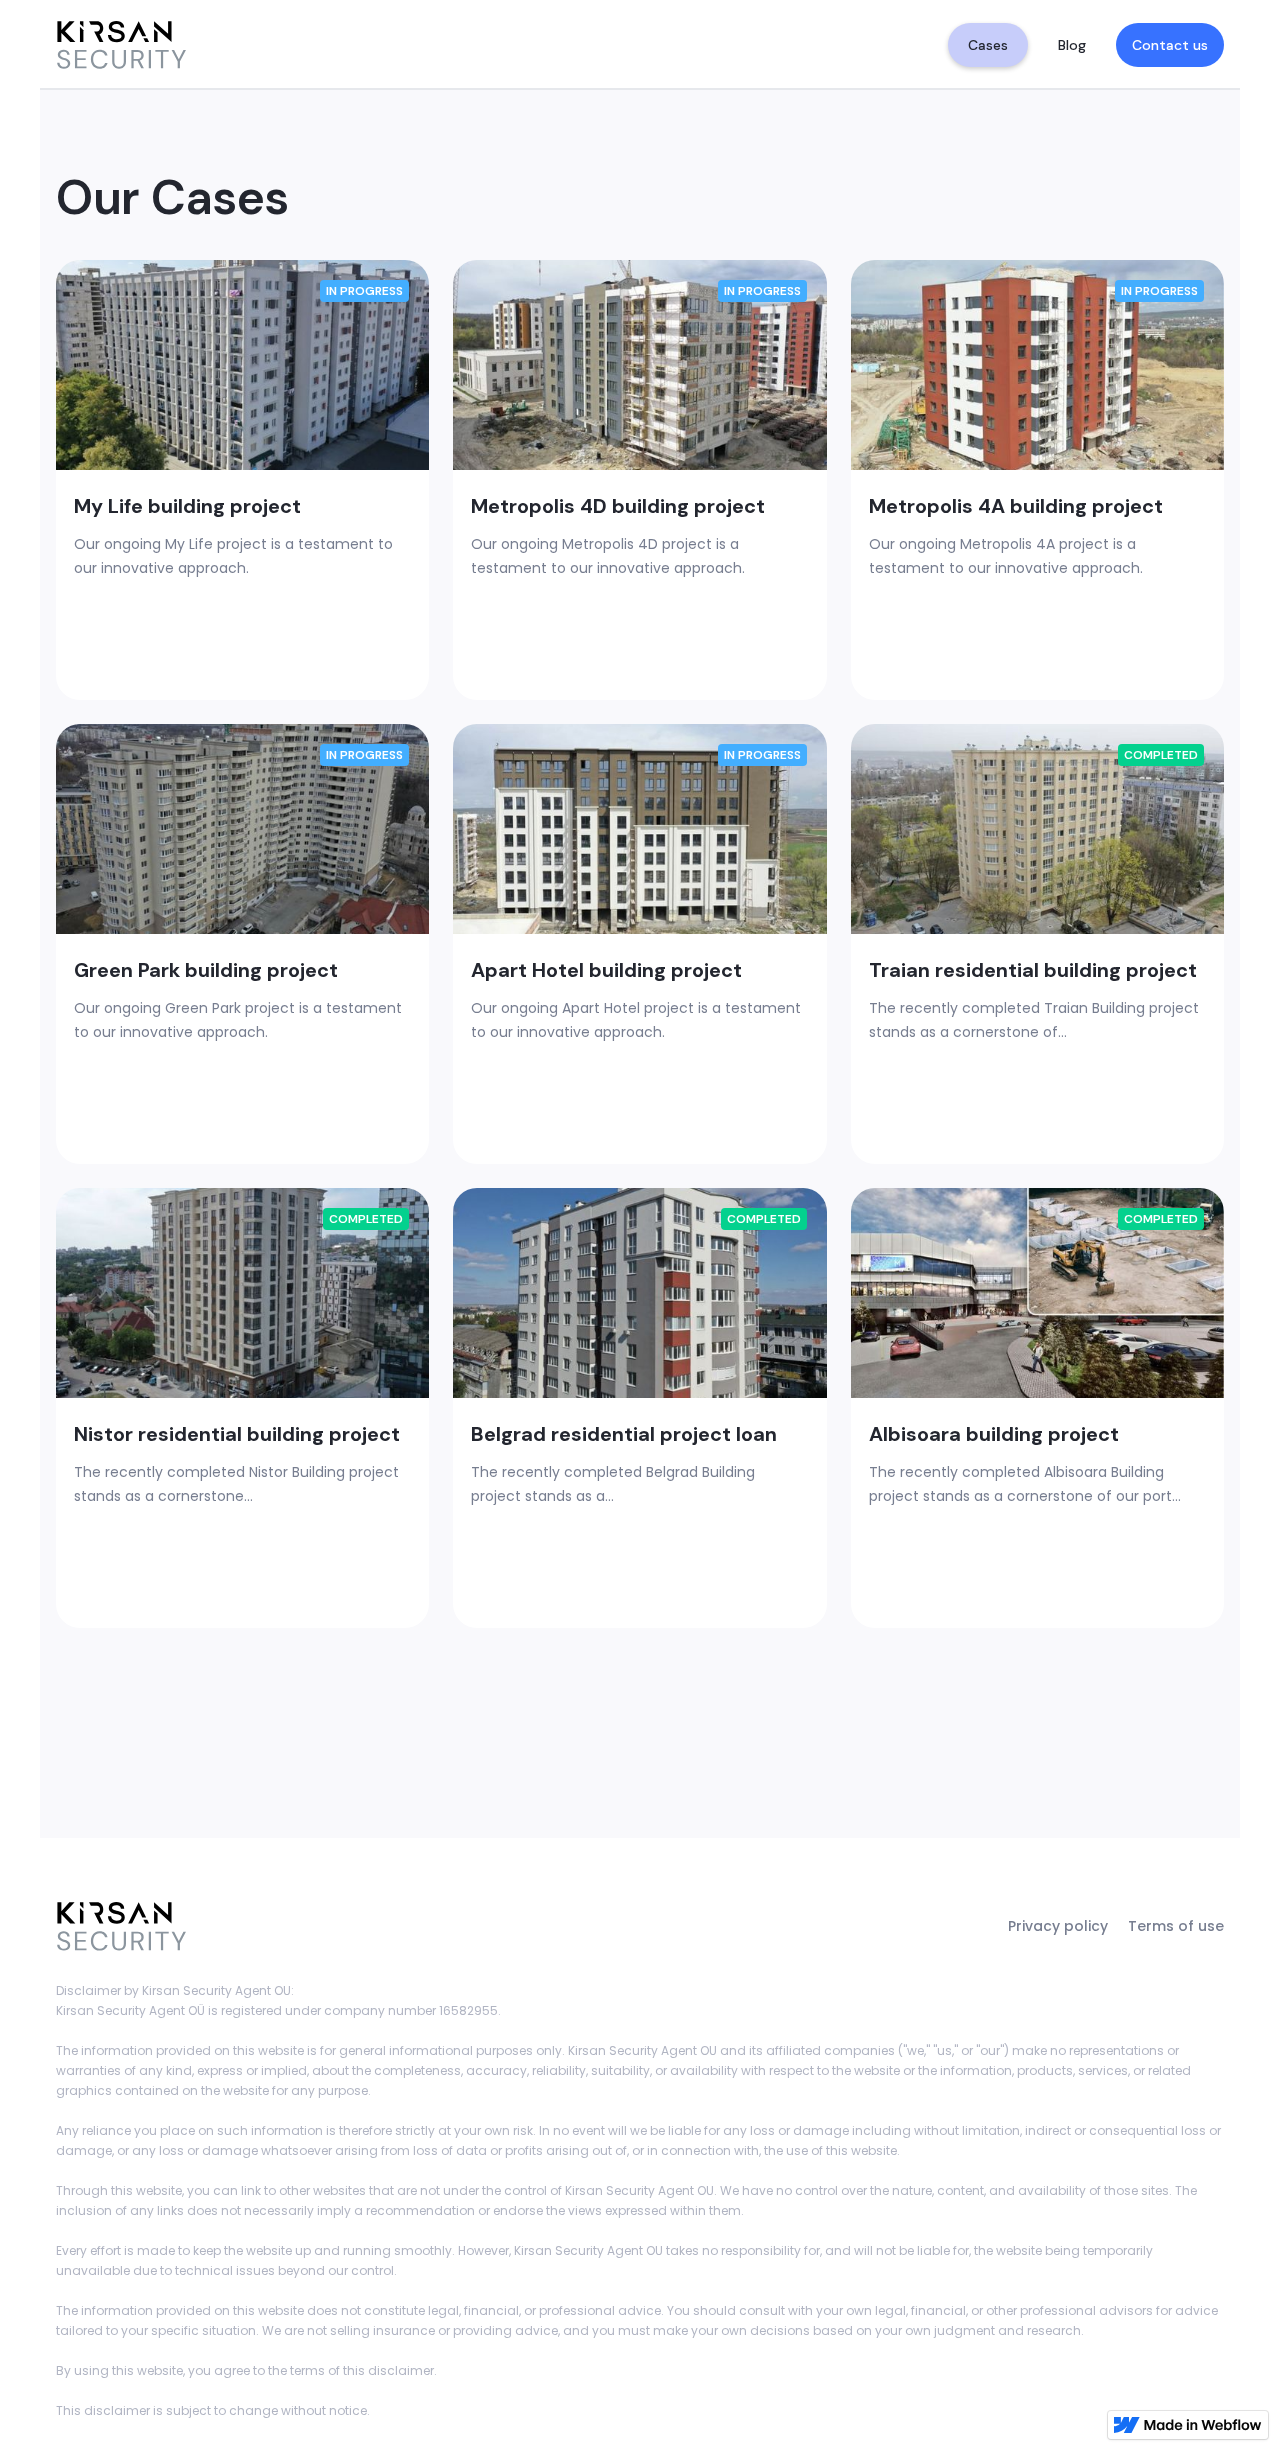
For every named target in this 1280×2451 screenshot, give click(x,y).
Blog (1072, 45)
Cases (988, 45)
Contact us (1170, 45)
